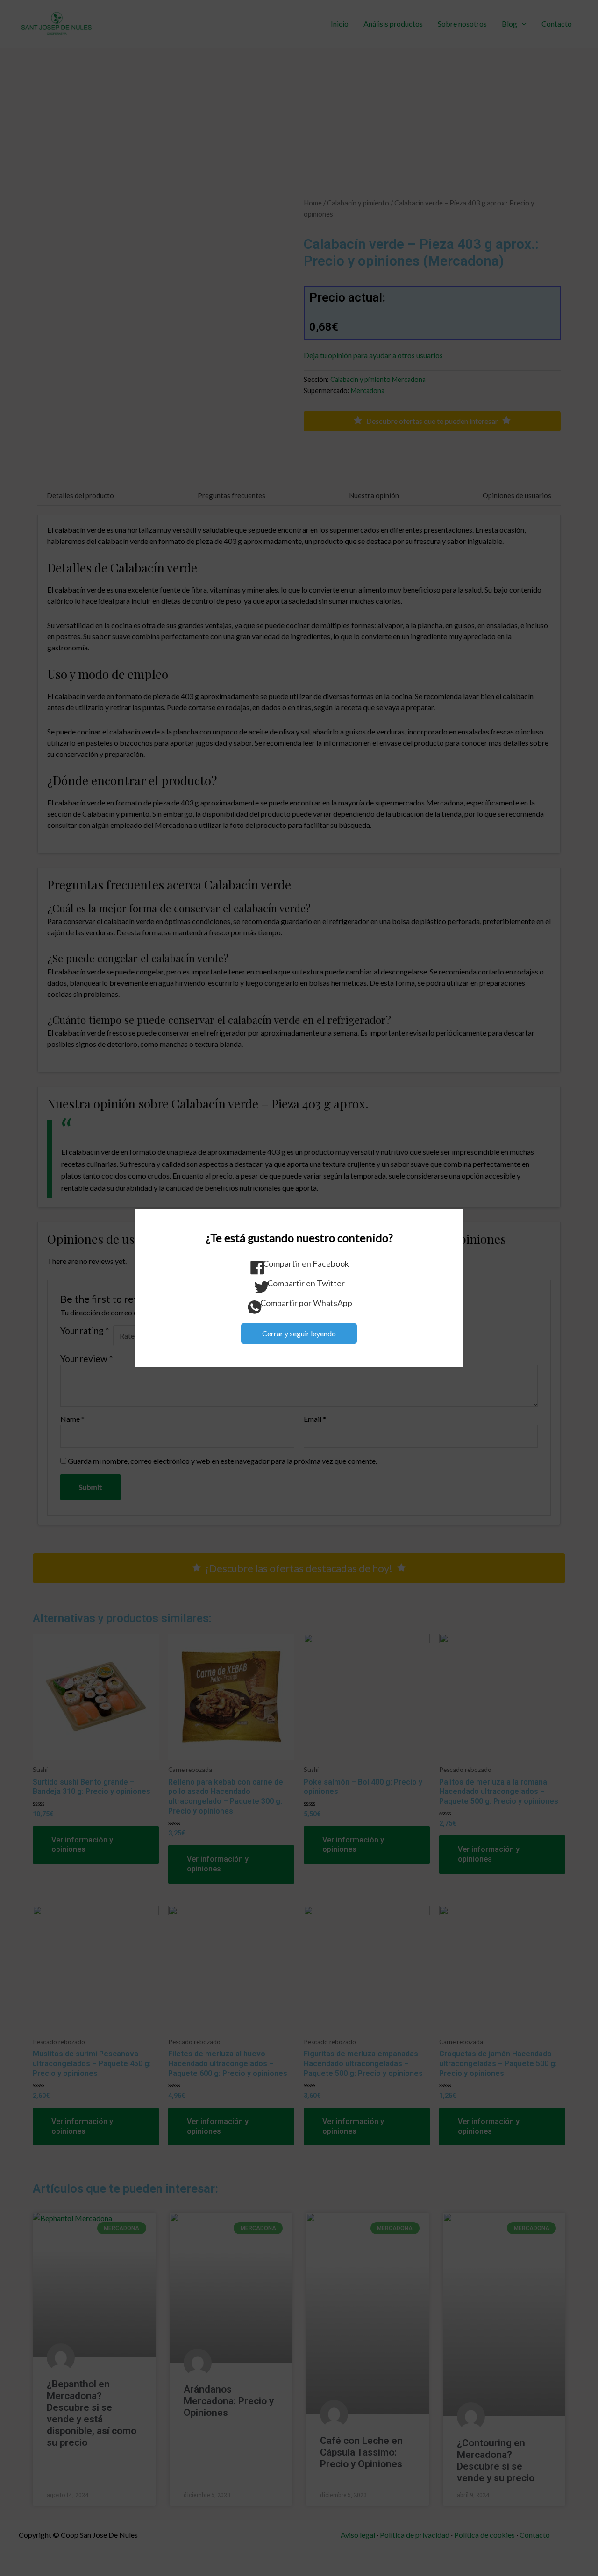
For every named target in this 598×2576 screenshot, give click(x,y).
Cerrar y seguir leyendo (299, 1333)
